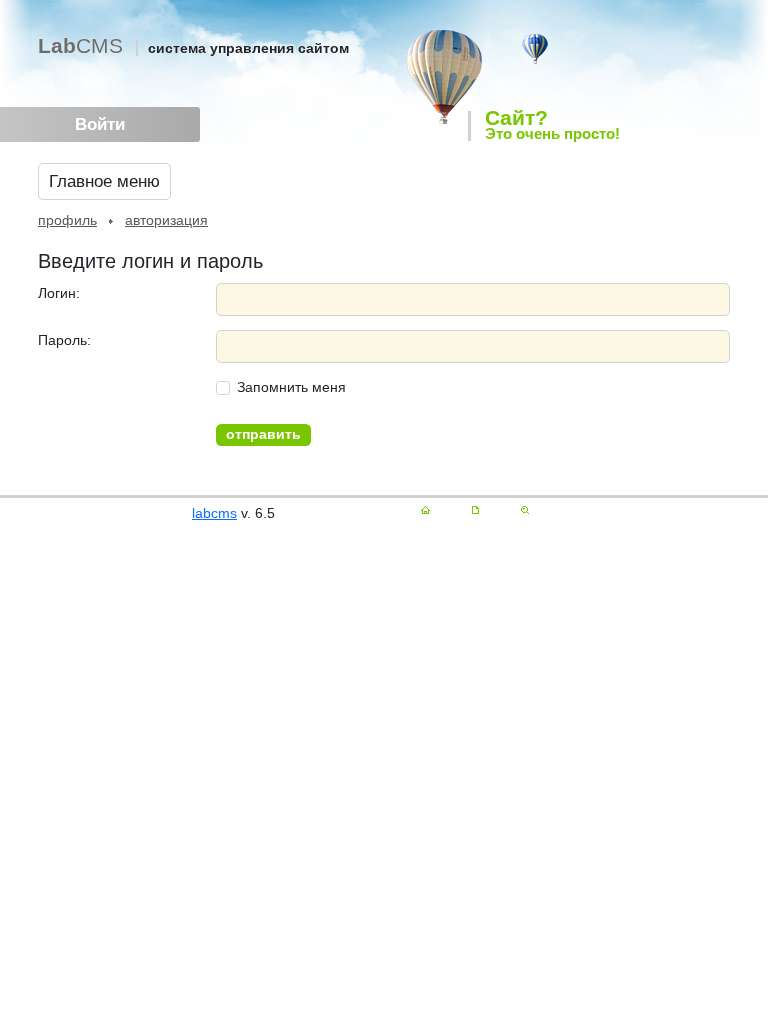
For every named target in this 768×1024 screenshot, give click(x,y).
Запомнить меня (291, 387)
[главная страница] (425, 510)
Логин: (59, 293)
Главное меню (104, 181)
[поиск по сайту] (525, 510)
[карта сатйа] (475, 510)
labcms (214, 513)
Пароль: (64, 340)
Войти (100, 124)
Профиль (67, 220)
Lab (80, 45)
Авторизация (166, 220)
